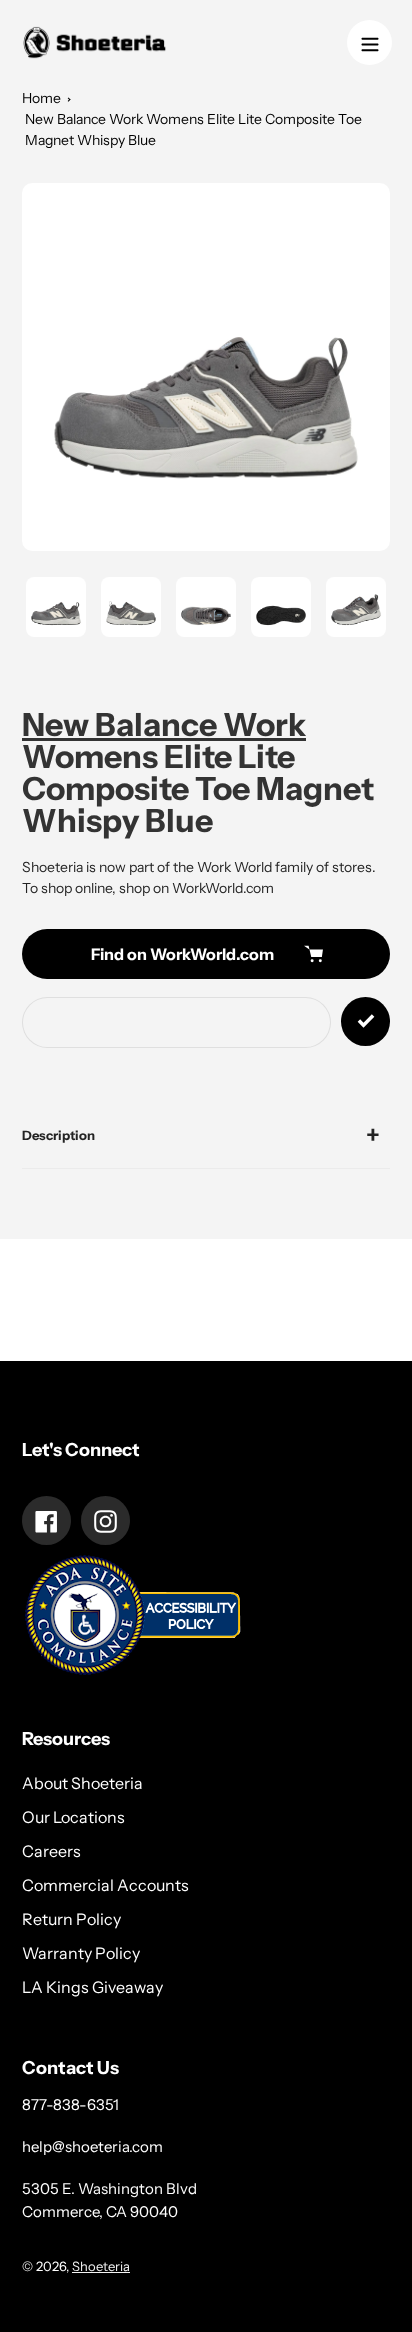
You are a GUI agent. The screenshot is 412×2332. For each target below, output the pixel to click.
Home (41, 98)
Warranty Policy (81, 1953)
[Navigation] (369, 42)
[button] (206, 367)
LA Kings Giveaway (92, 1987)
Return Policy (71, 1919)
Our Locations (73, 1817)
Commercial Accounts (105, 1885)
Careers (51, 1851)
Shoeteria (101, 2266)
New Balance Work (164, 724)
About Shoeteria (82, 1783)
